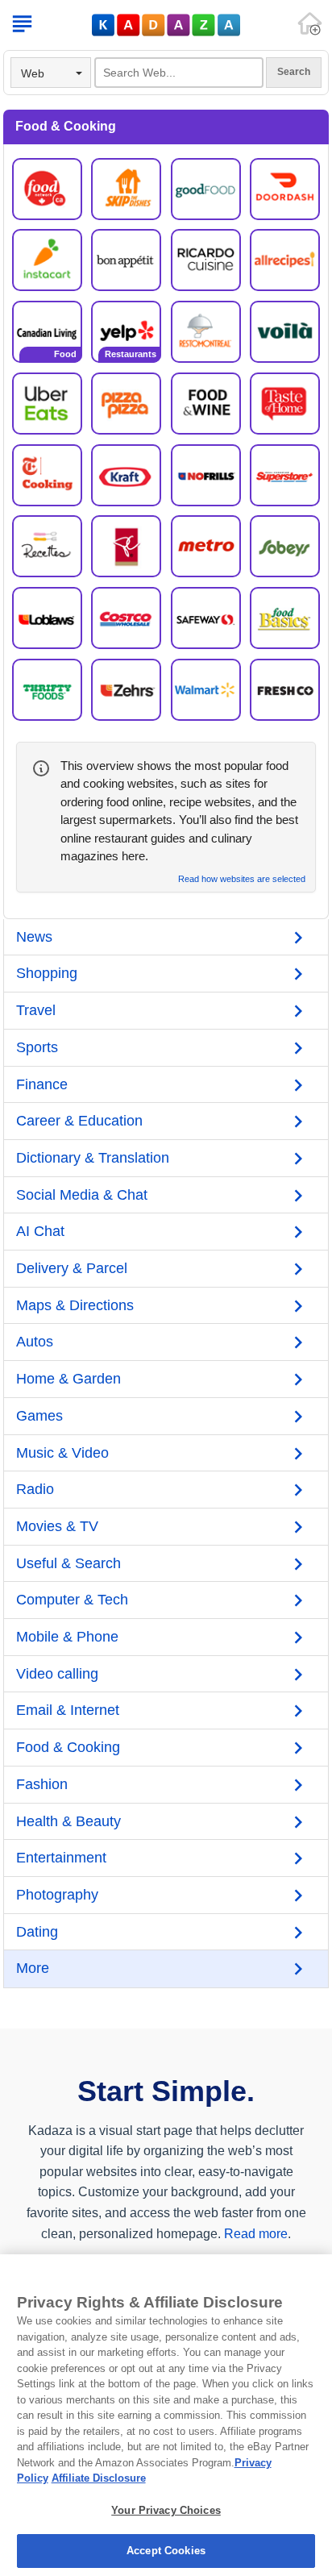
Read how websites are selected (242, 879)
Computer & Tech (72, 1600)
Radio (35, 1489)
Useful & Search (68, 1563)
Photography (57, 1895)
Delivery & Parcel (72, 1268)
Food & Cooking (68, 1747)
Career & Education (79, 1121)
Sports (37, 1047)
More (33, 1968)
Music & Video (62, 1453)
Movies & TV (57, 1526)
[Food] (47, 331)
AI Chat (40, 1231)
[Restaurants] (126, 331)
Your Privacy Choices (166, 2510)
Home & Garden (68, 1379)
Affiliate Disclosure (99, 2478)
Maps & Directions (75, 1305)
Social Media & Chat (82, 1195)
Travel (36, 1010)
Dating (37, 1932)
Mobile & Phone (67, 1637)
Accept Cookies (166, 2551)
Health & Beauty (68, 1821)
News (34, 937)
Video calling (57, 1674)
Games (39, 1416)
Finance (42, 1084)
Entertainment (61, 1858)
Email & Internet (68, 1710)
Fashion (42, 1784)
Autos (35, 1342)
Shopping (47, 973)
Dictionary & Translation (93, 1158)
